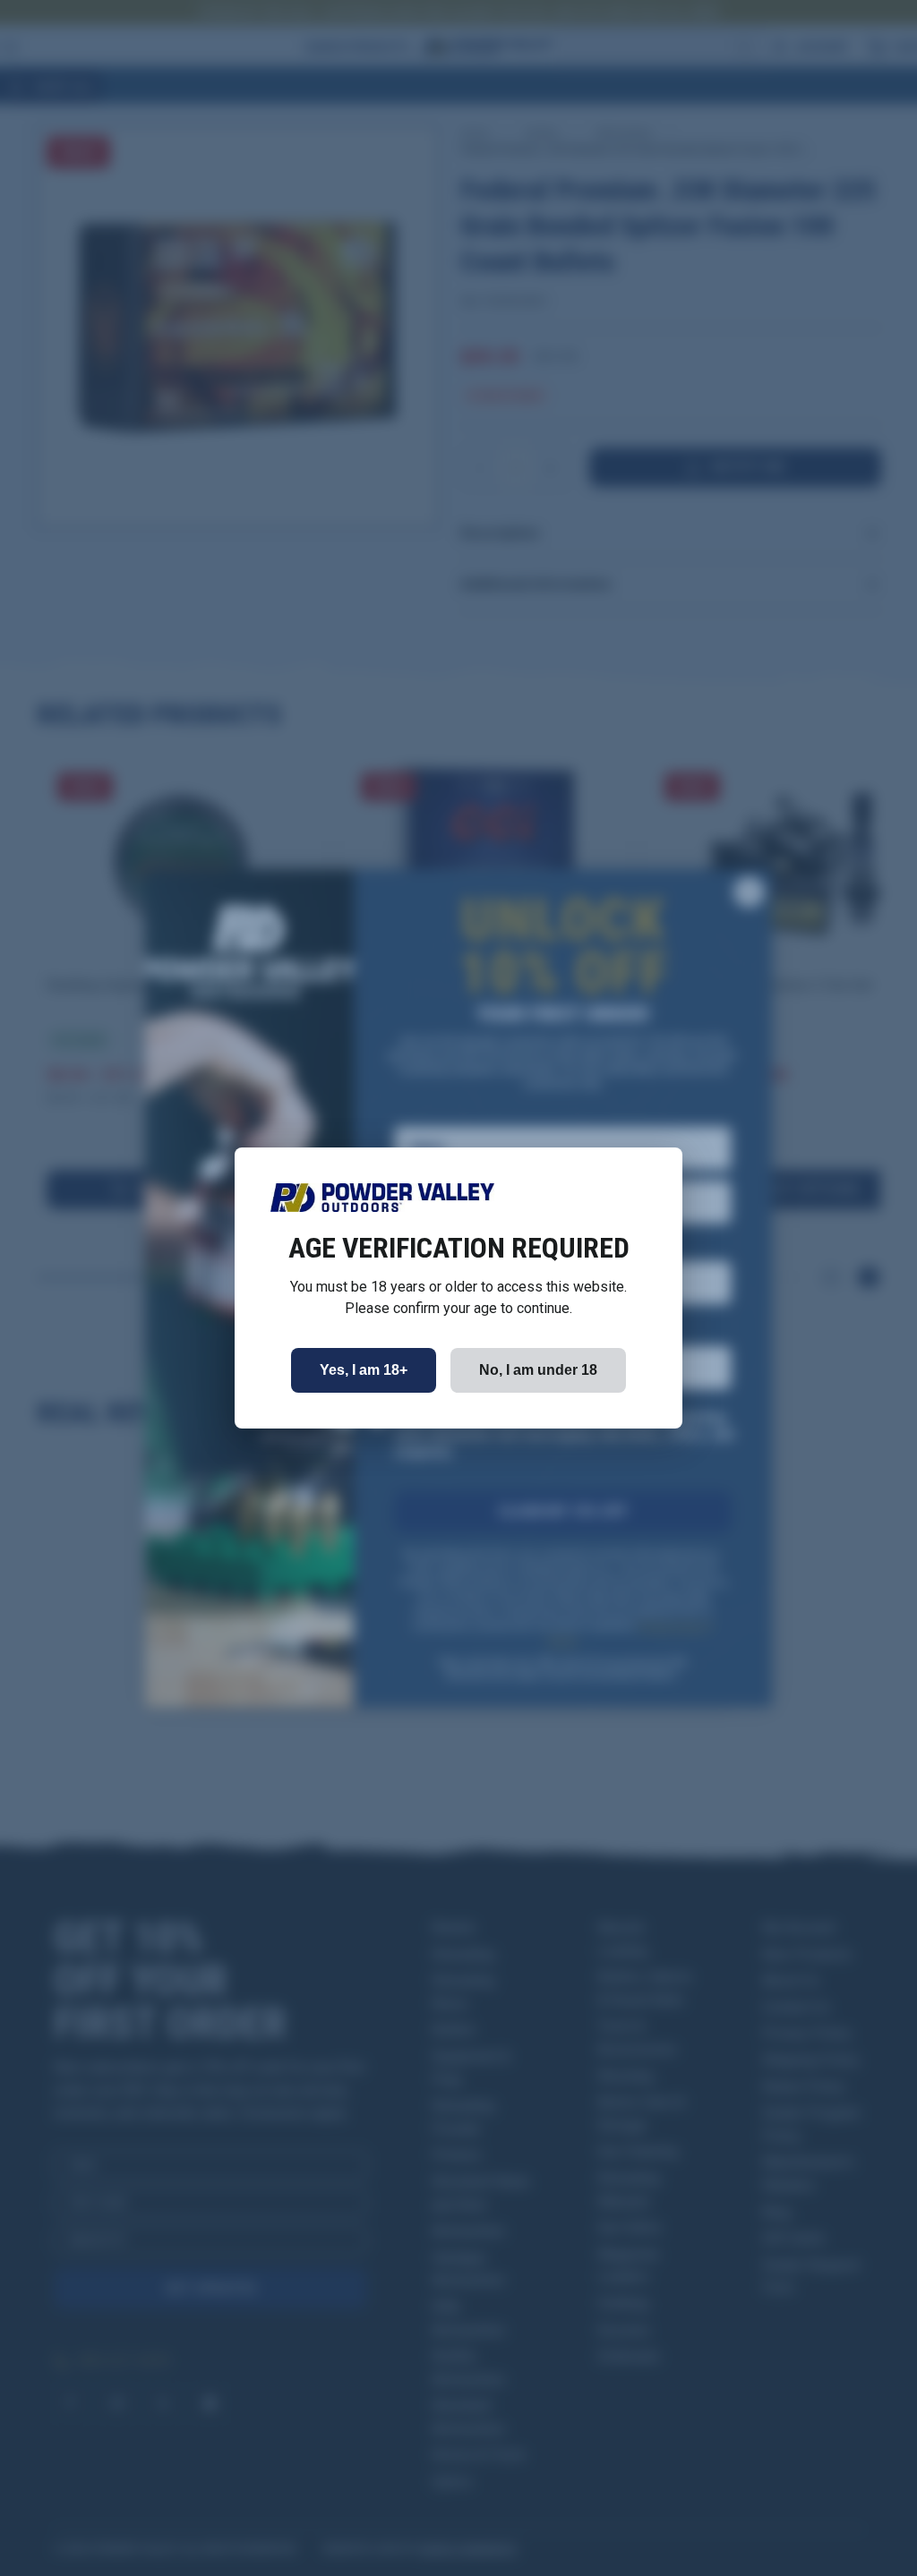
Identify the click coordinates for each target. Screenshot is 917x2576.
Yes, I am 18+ (364, 1370)
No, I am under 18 (538, 1370)
